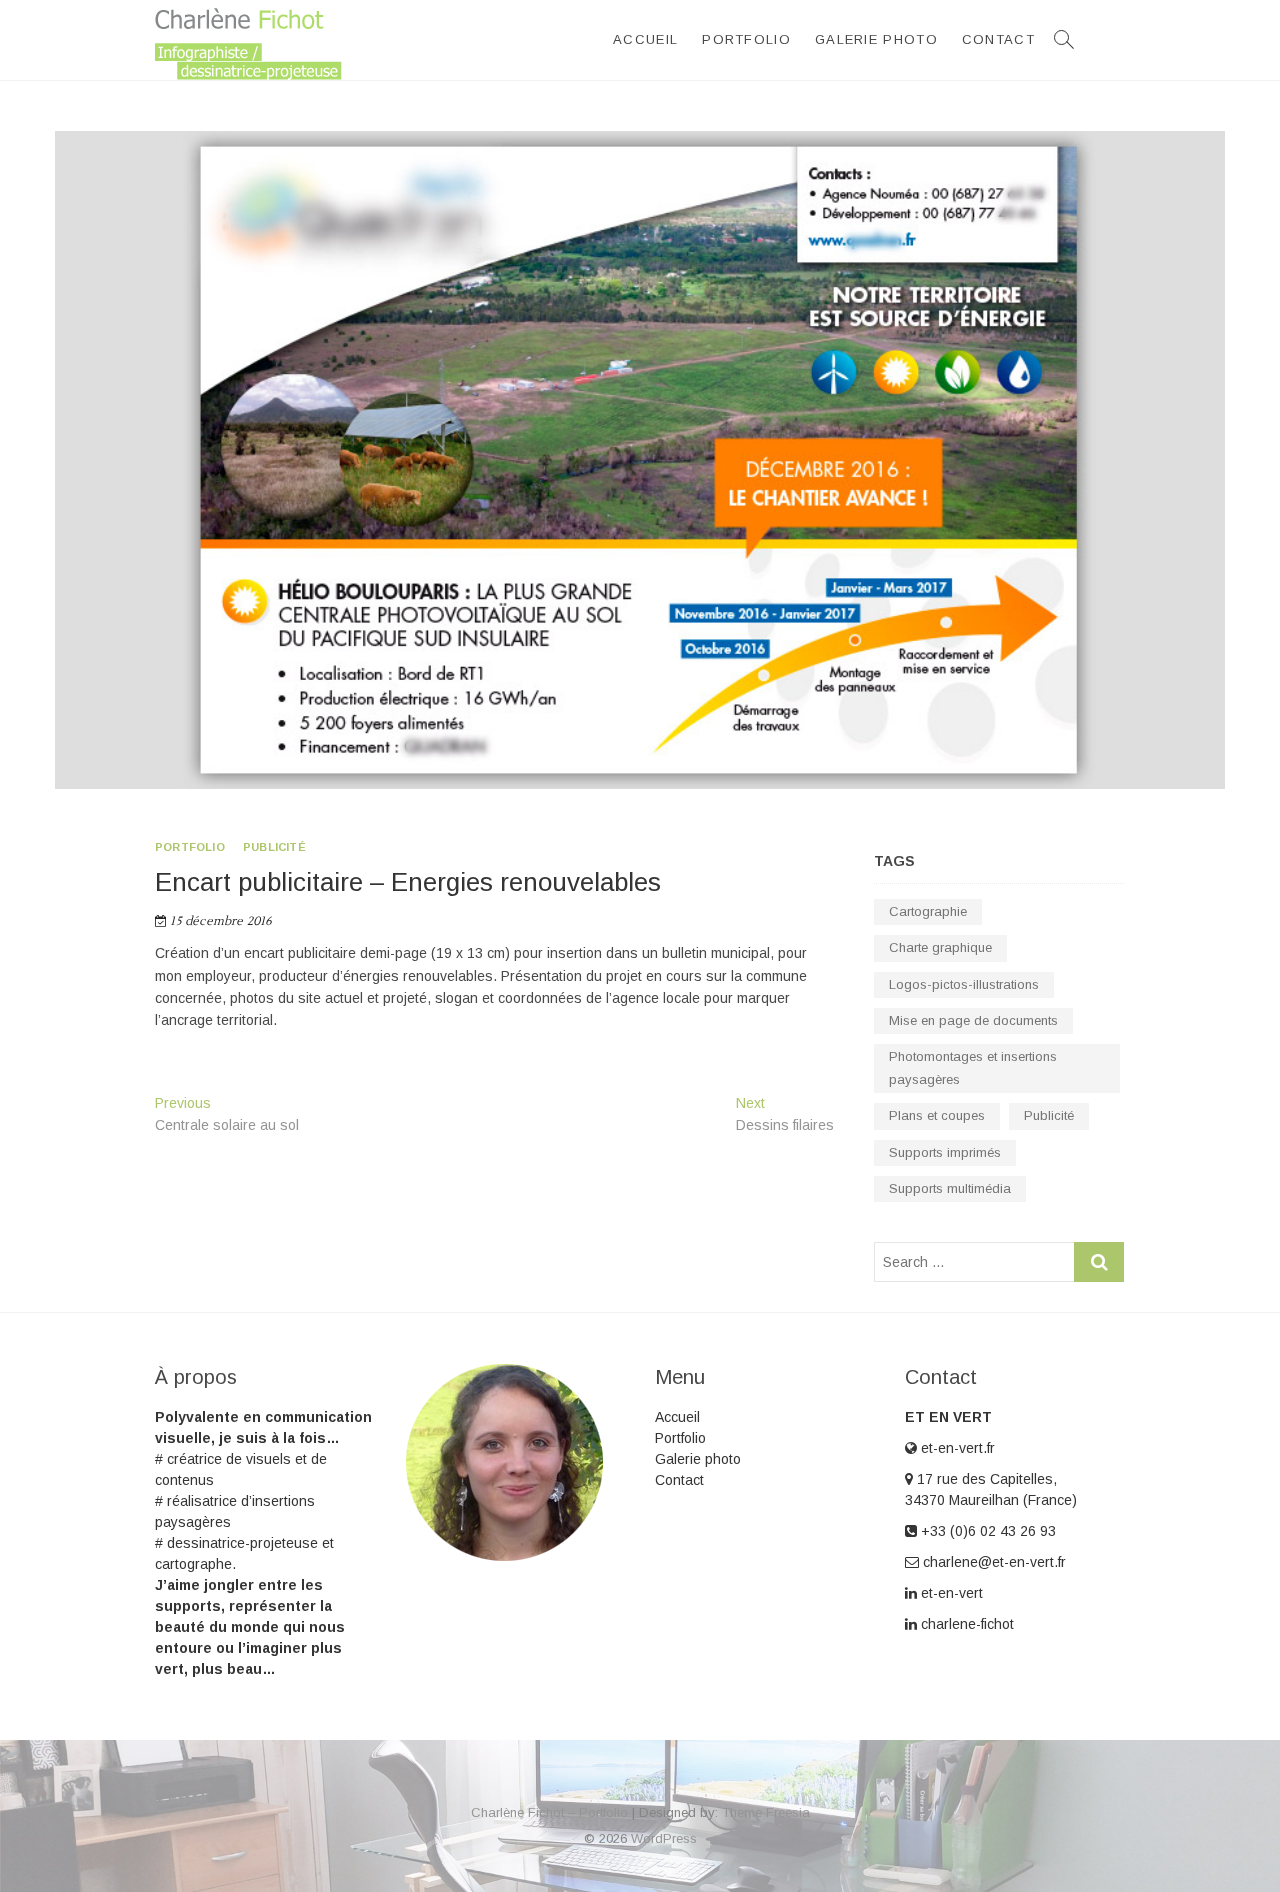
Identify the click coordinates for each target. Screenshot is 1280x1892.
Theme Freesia (766, 1812)
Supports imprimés (945, 1152)
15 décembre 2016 (219, 921)
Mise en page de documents (973, 1020)
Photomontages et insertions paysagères (973, 1067)
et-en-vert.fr (956, 1448)
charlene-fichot (965, 1624)
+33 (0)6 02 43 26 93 (986, 1531)
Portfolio (746, 39)
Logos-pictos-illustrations (964, 984)
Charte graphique (940, 947)
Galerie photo (876, 39)
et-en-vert (950, 1593)
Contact (998, 39)
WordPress (664, 1838)
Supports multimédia (950, 1188)
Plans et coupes (937, 1115)
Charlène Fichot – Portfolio (549, 1812)
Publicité (274, 847)
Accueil (645, 39)
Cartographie (928, 911)
